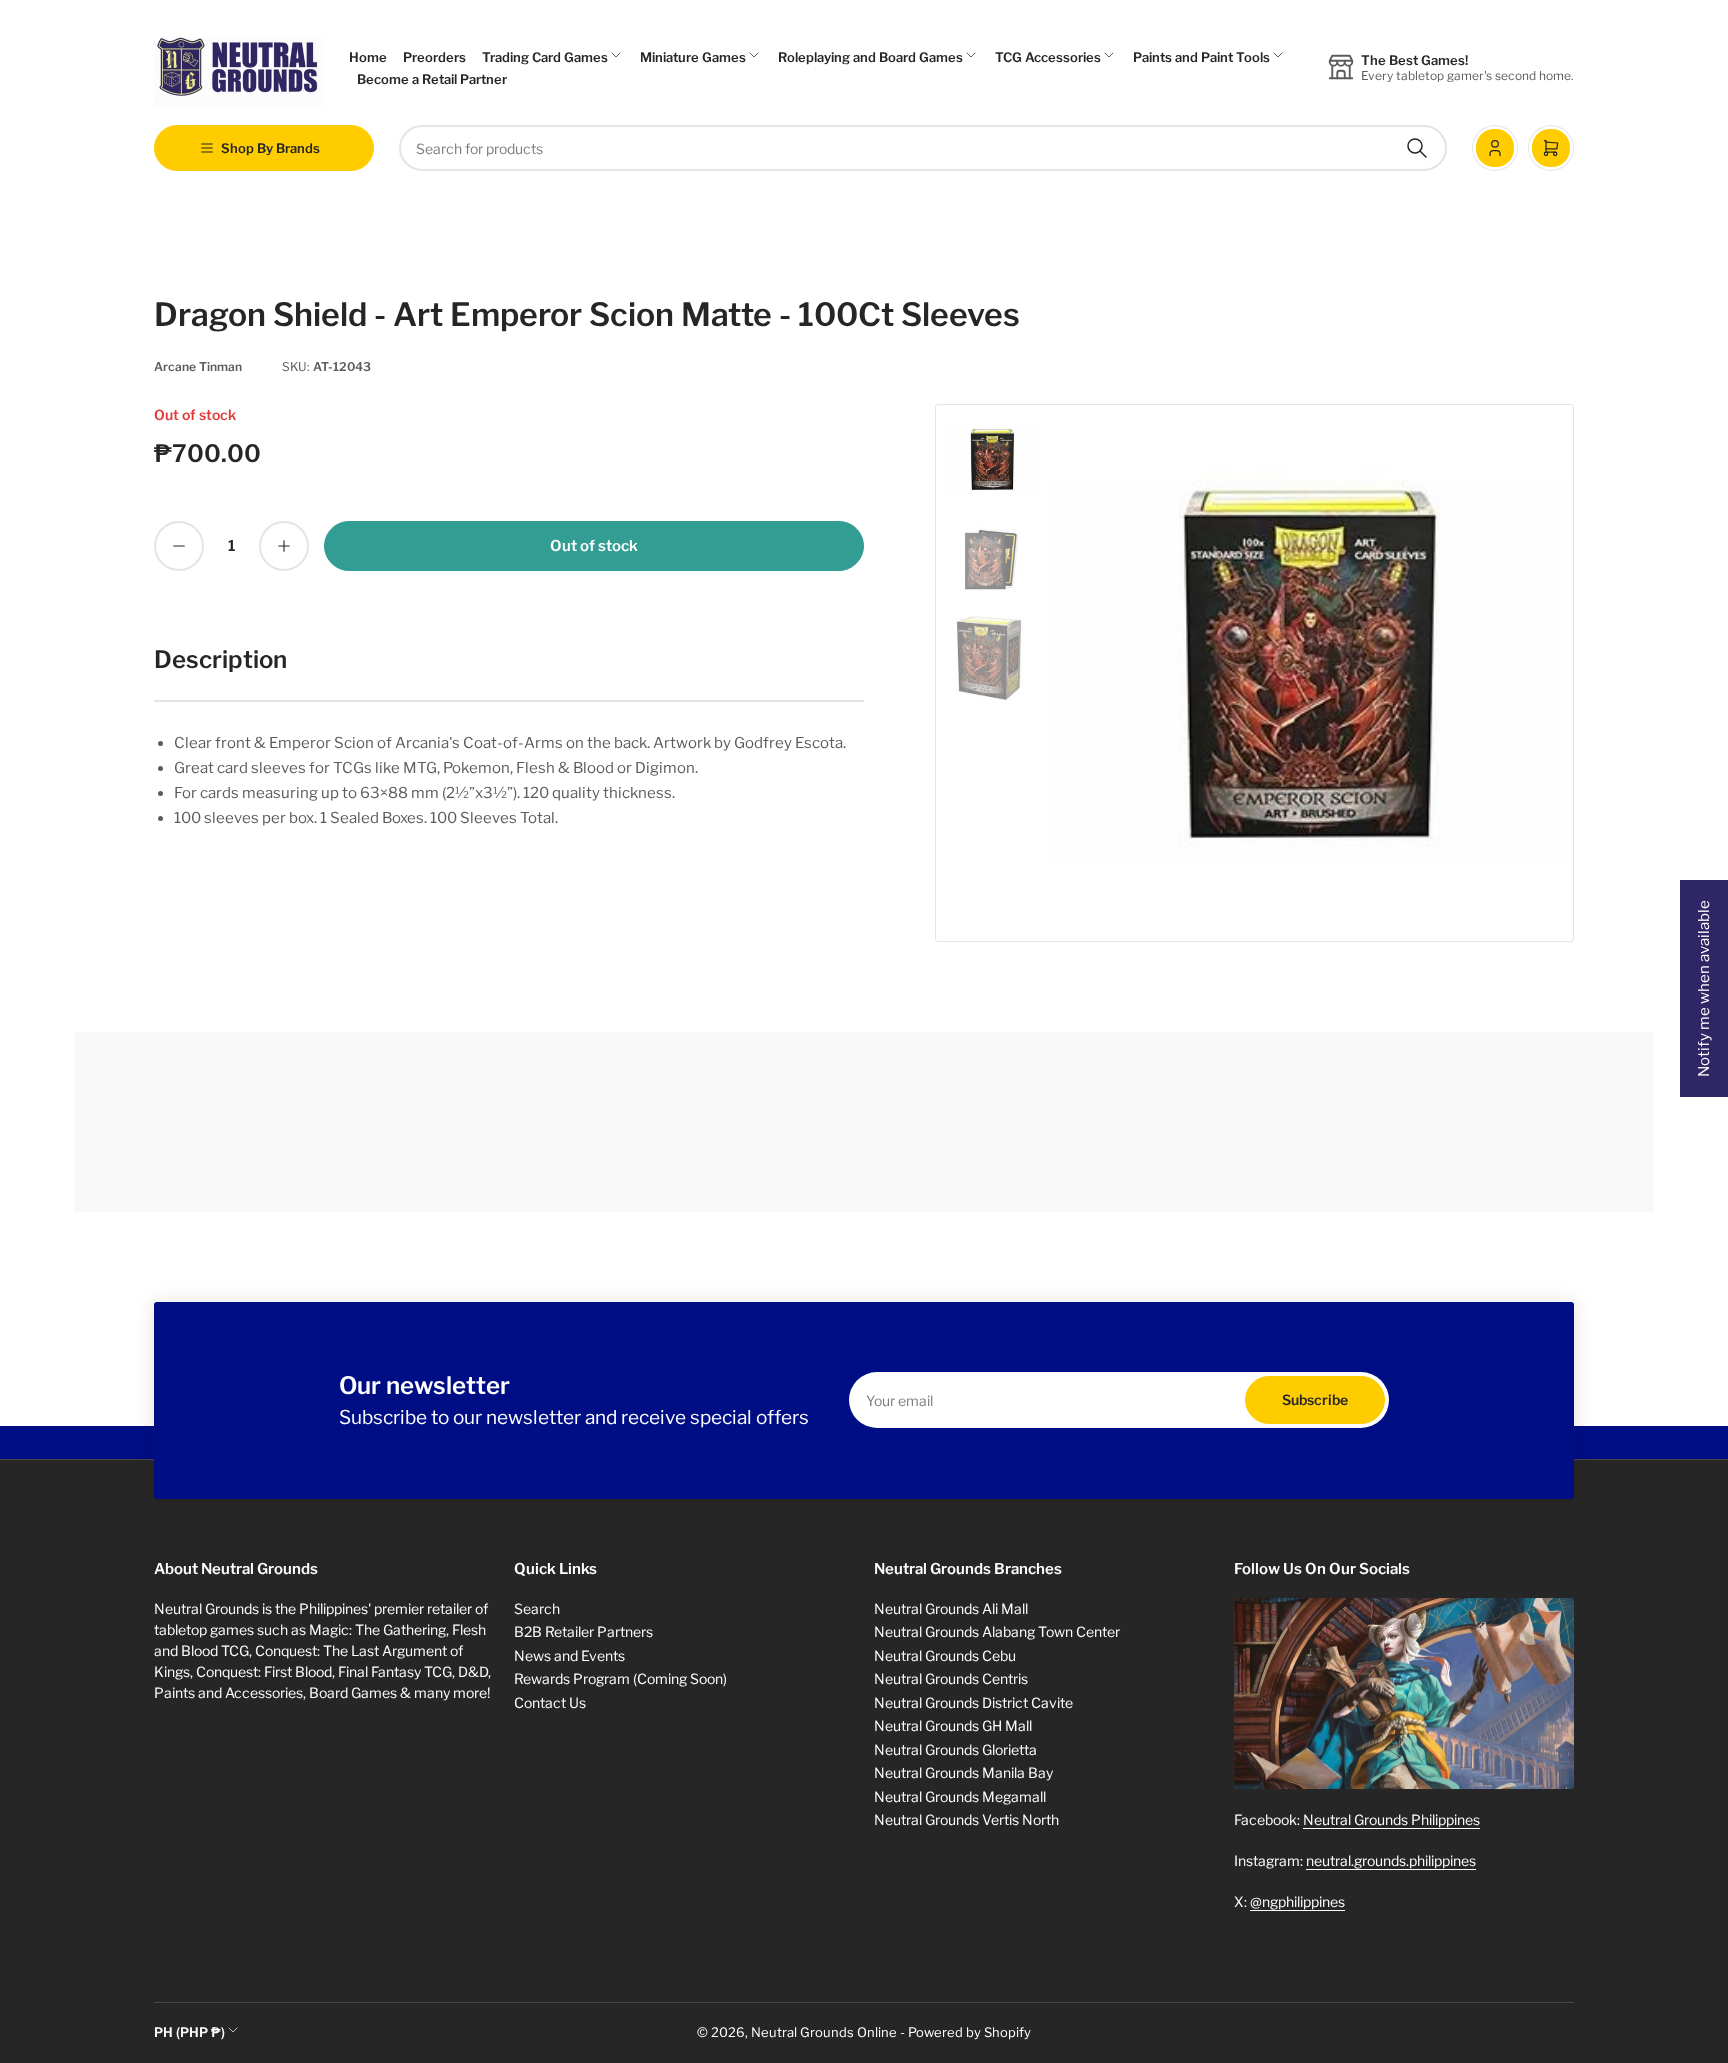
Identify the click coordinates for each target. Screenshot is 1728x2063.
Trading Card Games (545, 57)
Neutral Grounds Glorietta (955, 1749)
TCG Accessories (1048, 57)
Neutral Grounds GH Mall (953, 1725)
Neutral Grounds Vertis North (966, 1819)
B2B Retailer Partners (583, 1631)
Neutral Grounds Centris (951, 1678)
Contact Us (550, 1702)
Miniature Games (693, 57)
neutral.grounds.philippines (1391, 1860)
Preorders (434, 57)
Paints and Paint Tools (1201, 57)
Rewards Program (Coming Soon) (620, 1678)
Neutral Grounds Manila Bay (963, 1772)
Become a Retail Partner (432, 79)
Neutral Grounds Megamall (960, 1796)
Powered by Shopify (969, 2032)
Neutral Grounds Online (824, 2032)
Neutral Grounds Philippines (1391, 1819)
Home (368, 57)
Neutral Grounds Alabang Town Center (997, 1631)
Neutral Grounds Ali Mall (951, 1608)
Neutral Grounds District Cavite (973, 1702)
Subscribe (1315, 1399)
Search (537, 1608)
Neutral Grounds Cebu (945, 1655)
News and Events (569, 1655)
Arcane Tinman (198, 366)
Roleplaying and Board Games (870, 57)
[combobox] (923, 148)
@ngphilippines (1297, 1901)
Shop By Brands (270, 148)
